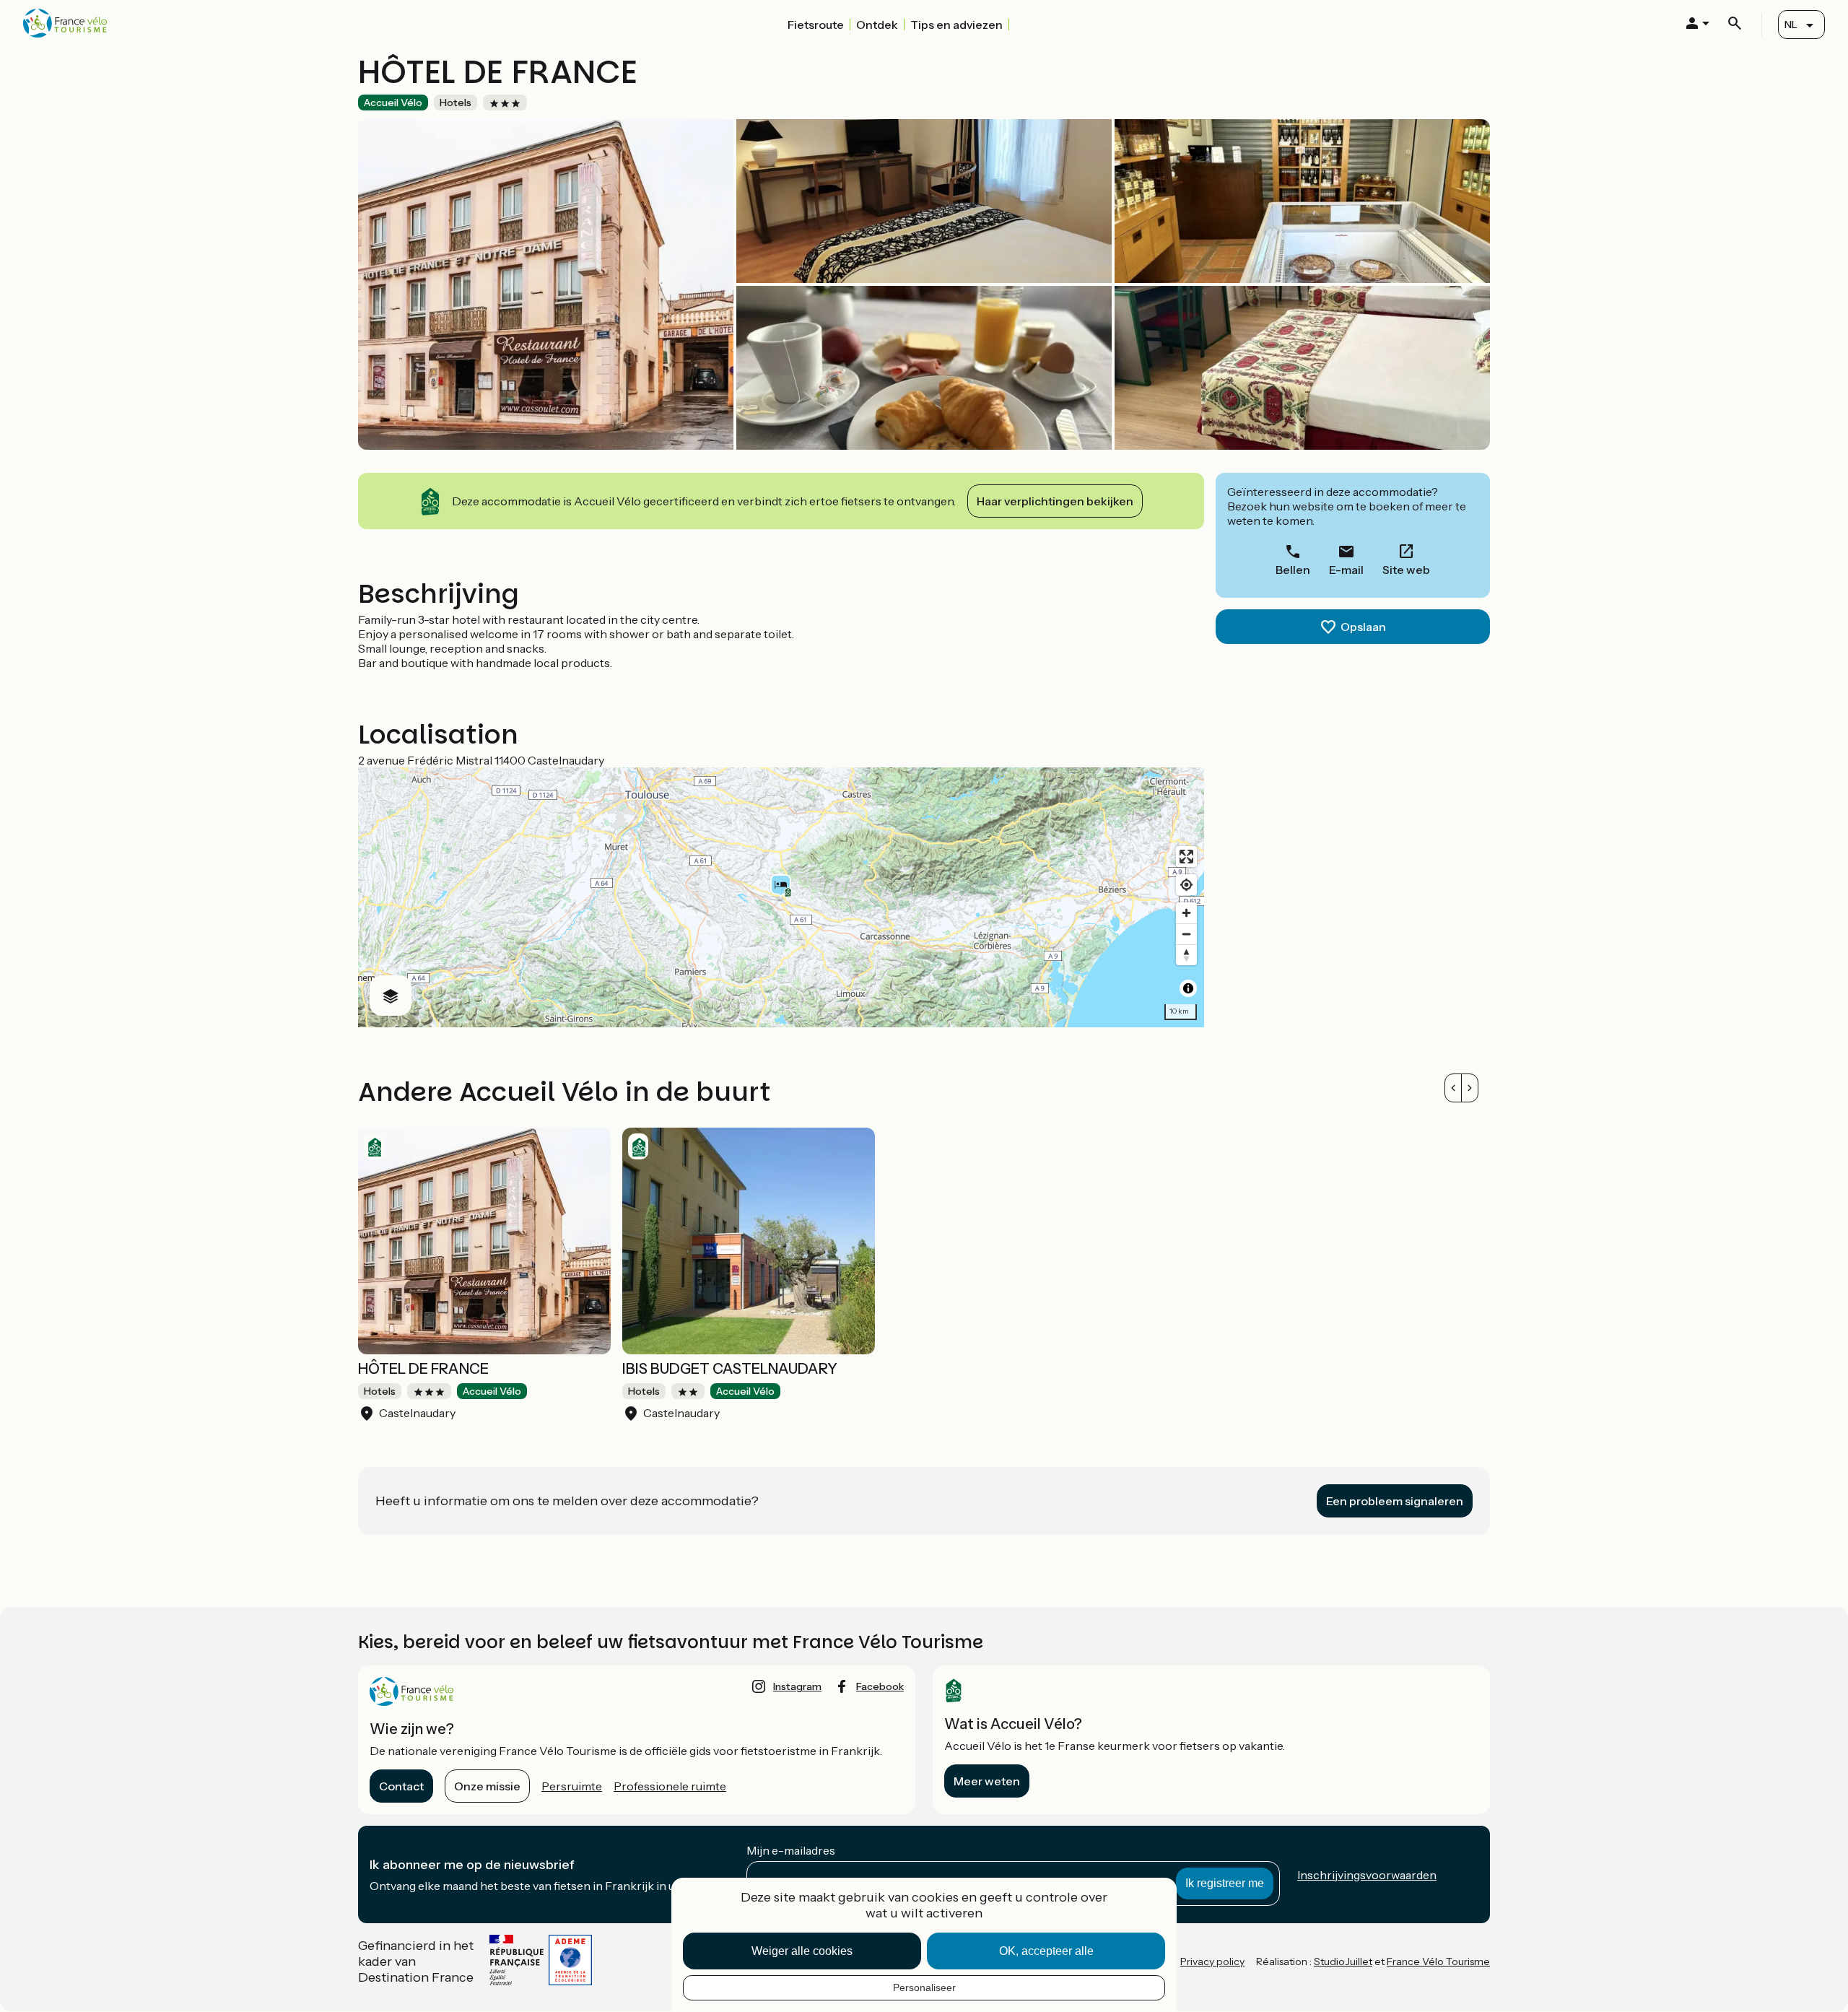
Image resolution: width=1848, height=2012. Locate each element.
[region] (781, 897)
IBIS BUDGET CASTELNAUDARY (730, 1369)
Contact (401, 1786)
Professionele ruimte (670, 1786)
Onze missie (487, 1786)
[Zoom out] (1186, 934)
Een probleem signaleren (1395, 1501)
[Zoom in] (1186, 913)
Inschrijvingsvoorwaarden (1367, 1875)
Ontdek (877, 25)
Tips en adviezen (956, 25)
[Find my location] (1186, 885)
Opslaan (1363, 627)
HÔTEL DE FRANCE (423, 1369)
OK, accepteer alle (1046, 1951)
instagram (797, 1686)
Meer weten (987, 1781)
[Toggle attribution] (1188, 988)
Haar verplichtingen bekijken (1055, 501)
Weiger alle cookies (802, 1951)
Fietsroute (816, 25)
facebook (880, 1686)
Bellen (1293, 570)
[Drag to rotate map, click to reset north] (1186, 955)
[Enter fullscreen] (1186, 857)
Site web (1406, 570)
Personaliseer (924, 1987)
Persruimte (572, 1786)
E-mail (1346, 570)
